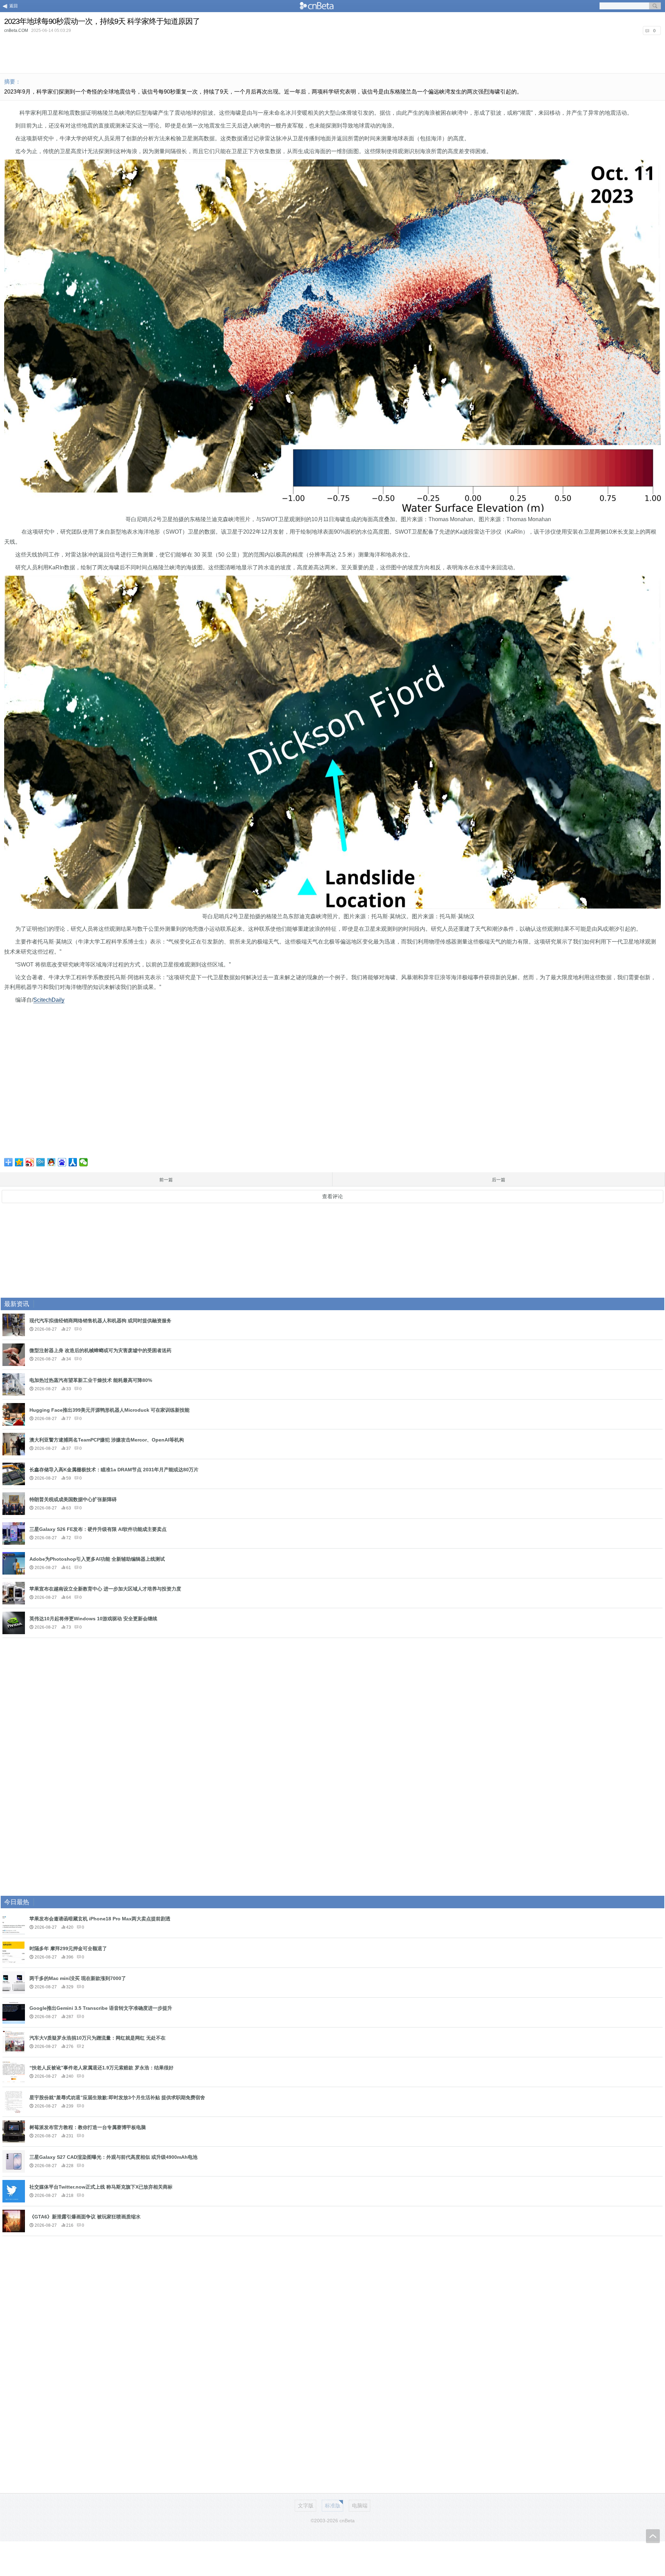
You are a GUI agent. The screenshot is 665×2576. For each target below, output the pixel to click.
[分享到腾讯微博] (41, 1162)
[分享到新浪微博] (30, 1162)
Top (653, 2536)
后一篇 (499, 1180)
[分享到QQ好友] (51, 1162)
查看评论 (332, 1196)
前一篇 (166, 1180)
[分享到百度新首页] (62, 1162)
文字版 (306, 2505)
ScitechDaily (49, 1000)
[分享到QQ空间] (19, 1162)
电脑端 (360, 2505)
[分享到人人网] (73, 1162)
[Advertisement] (332, 53)
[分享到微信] (84, 1162)
